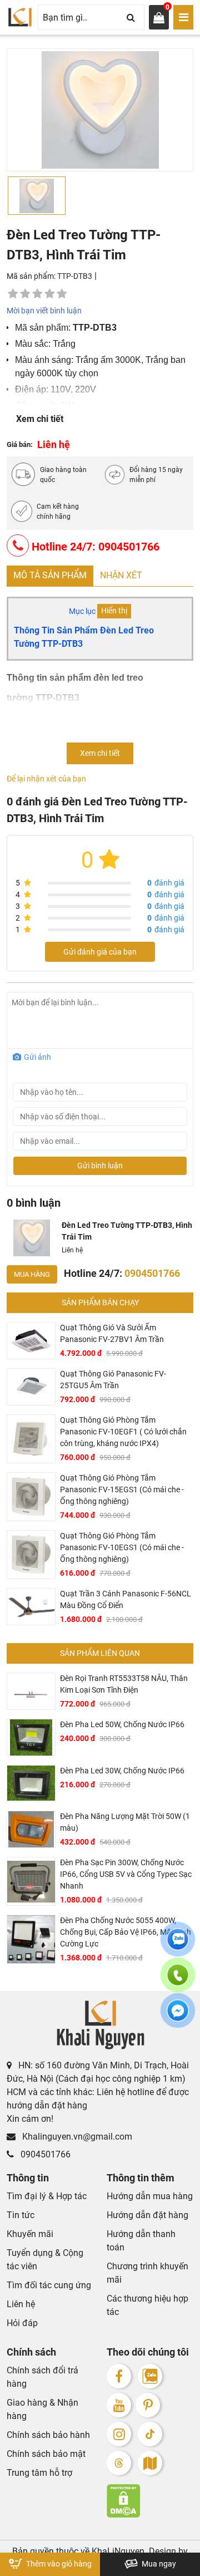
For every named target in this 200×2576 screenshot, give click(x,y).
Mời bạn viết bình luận (44, 311)
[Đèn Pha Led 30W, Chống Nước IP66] (31, 1784)
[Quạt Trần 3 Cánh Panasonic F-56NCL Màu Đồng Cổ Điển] (31, 1607)
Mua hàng (32, 1274)
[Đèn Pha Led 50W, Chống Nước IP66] (31, 1737)
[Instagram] (119, 2434)
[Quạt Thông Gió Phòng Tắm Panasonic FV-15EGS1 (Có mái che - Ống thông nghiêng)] (31, 1497)
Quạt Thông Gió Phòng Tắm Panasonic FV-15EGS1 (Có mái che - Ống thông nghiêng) (122, 1489)
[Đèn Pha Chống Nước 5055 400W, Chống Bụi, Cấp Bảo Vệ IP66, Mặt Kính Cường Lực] (31, 1939)
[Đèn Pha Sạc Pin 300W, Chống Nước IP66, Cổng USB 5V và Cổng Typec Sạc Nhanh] (31, 1881)
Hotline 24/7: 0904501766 (94, 547)
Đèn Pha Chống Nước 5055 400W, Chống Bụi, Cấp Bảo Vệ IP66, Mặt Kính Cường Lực (126, 1932)
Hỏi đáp (22, 2323)
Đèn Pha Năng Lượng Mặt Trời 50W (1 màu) (125, 1822)
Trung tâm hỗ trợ (39, 2473)
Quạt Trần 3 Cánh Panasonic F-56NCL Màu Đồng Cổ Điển (126, 1599)
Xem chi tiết (40, 419)
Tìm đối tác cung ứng (49, 2285)
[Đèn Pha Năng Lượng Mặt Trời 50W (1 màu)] (31, 1829)
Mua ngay (158, 2564)
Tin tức (21, 2215)
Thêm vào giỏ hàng (58, 2564)
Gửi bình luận (100, 1166)
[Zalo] (150, 2376)
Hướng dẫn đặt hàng (147, 2215)
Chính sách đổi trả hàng (42, 2377)
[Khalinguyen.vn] (20, 17)
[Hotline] (178, 1982)
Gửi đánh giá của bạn (100, 952)
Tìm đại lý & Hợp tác (47, 2196)
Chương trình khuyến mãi (147, 2273)
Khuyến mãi (30, 2234)
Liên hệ (21, 2304)
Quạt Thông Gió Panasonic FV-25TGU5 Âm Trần (113, 1380)
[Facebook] (119, 2376)
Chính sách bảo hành (48, 2435)
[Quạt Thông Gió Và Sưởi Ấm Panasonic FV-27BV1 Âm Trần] (31, 1341)
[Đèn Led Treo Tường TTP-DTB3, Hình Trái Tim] (32, 1238)
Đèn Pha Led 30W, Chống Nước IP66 (122, 1771)
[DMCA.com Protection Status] (150, 2501)
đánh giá (166, 883)
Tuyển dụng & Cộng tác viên (45, 2260)
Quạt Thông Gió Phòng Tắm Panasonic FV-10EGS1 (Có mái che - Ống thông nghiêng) (122, 1547)
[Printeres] (148, 2405)
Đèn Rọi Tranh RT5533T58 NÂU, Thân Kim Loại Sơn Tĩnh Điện (124, 1684)
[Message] (178, 2017)
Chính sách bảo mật (46, 2454)
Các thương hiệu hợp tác (147, 2305)
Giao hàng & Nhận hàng (42, 2409)
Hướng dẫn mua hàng (150, 2196)
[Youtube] (119, 2405)
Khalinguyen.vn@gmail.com (76, 2137)
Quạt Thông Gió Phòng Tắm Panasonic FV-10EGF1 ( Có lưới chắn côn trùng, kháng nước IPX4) (123, 1432)
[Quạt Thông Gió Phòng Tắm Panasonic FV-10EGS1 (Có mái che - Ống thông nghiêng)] (31, 1555)
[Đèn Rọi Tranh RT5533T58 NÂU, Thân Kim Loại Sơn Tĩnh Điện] (31, 1691)
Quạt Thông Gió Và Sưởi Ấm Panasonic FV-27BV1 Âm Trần (112, 1333)
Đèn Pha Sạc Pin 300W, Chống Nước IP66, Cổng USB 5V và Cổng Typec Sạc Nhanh (126, 1874)
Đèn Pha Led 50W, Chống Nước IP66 (122, 1724)
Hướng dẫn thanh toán (141, 2241)
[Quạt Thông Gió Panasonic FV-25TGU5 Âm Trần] (31, 1387)
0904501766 (44, 2154)
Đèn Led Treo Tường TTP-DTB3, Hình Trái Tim (127, 1231)
